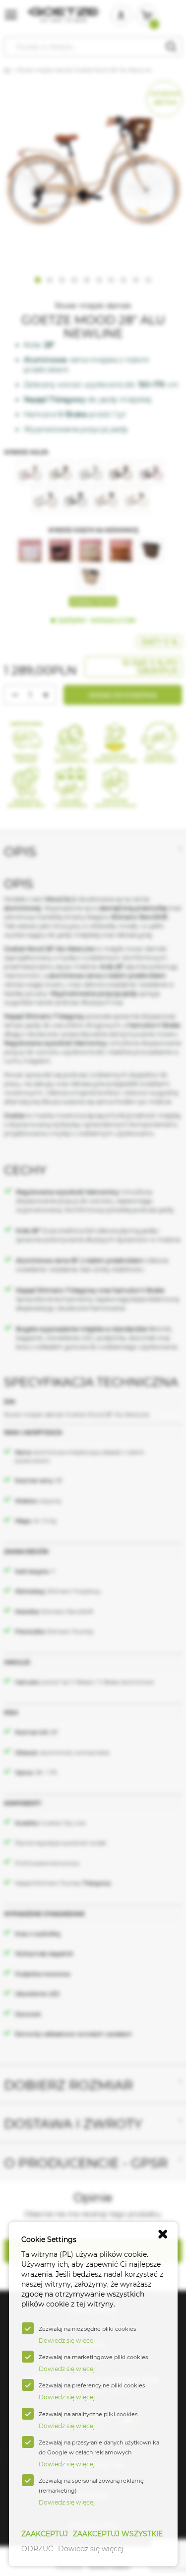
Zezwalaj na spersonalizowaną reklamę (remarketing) (91, 2486)
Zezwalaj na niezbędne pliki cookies (87, 2329)
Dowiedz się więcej (91, 2549)
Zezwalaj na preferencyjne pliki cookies (92, 2385)
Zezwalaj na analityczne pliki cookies (88, 2414)
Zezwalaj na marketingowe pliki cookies (93, 2357)
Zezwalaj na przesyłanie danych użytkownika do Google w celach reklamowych (99, 2447)
